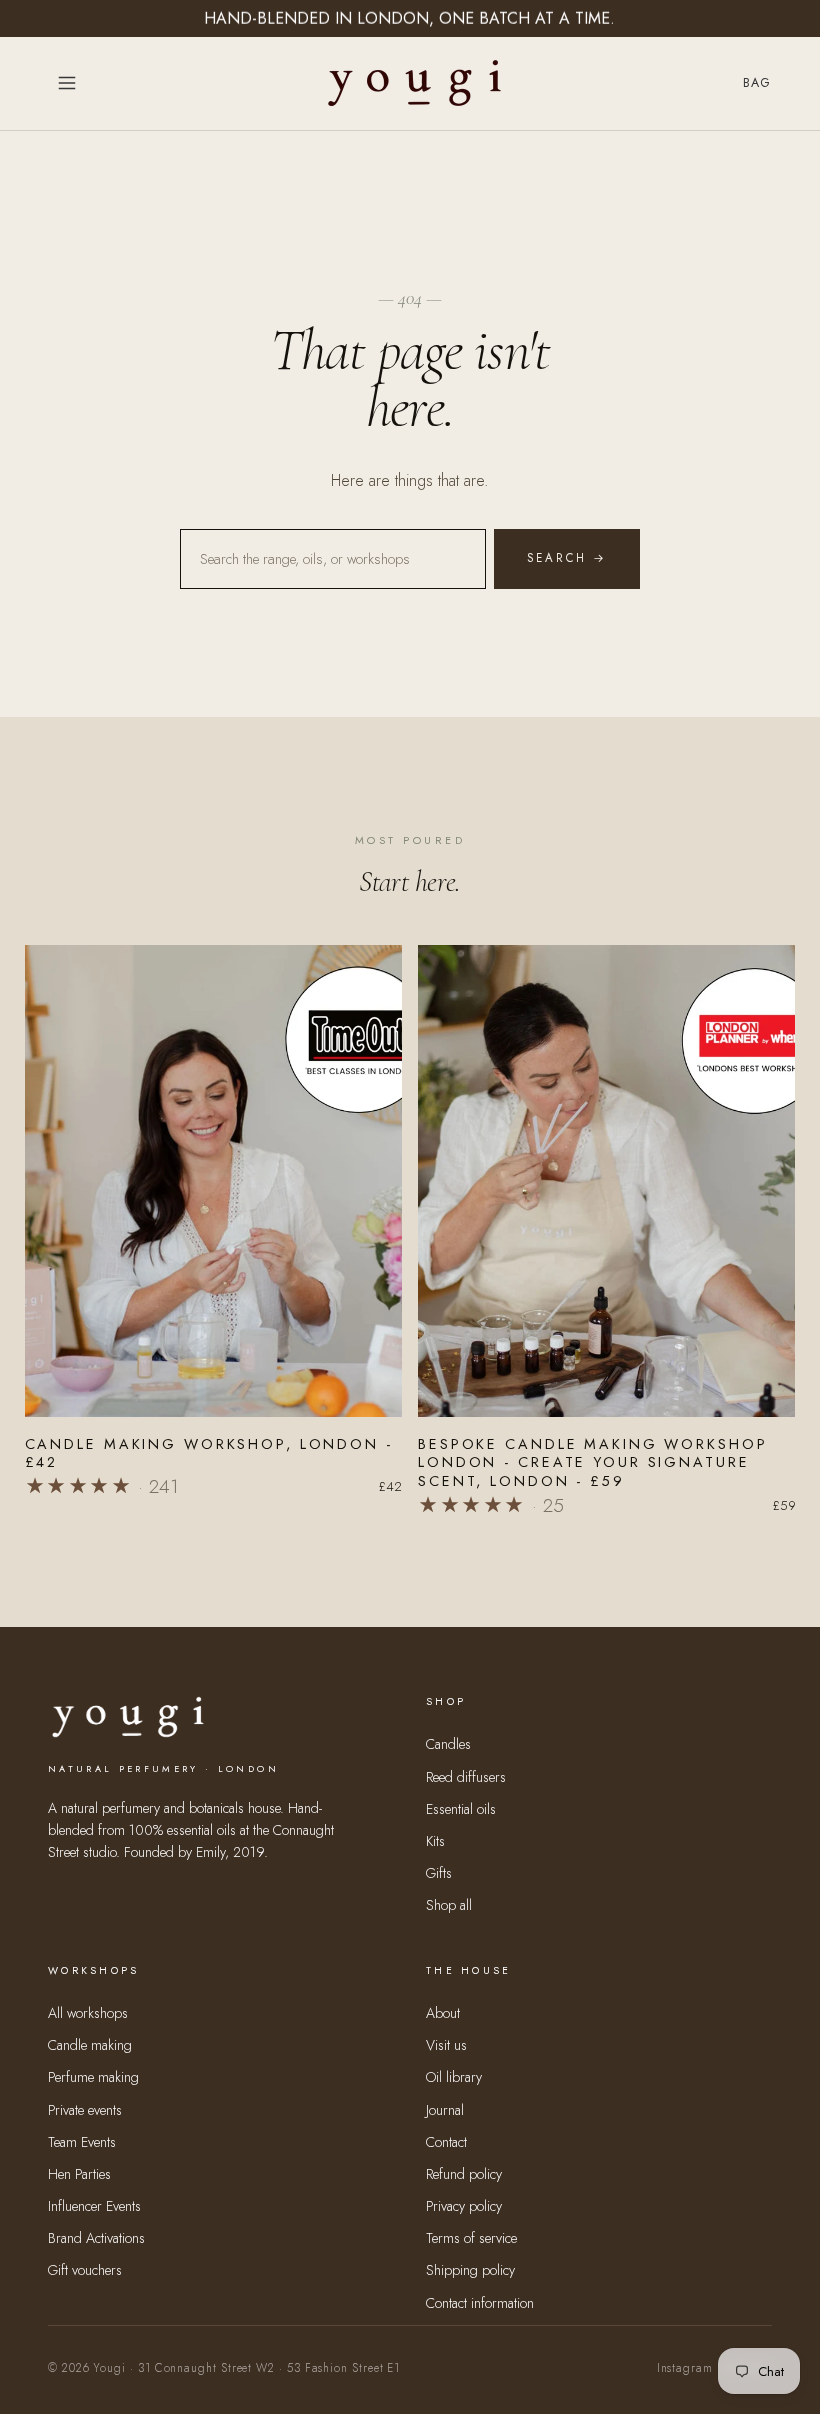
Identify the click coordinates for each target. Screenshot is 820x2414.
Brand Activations (96, 2238)
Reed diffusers (466, 1777)
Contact (446, 2142)
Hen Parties (79, 2174)
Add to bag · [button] (213, 1389)
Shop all (449, 1905)
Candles (448, 1744)
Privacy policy (464, 2206)
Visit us (446, 2045)
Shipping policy (470, 2270)
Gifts (439, 1873)
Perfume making (93, 2077)
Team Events (82, 2142)
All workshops (88, 2013)
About (443, 2013)
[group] (214, 1230)
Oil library (454, 2077)
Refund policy (464, 2174)
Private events (85, 2110)
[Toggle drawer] (67, 83)
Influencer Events (94, 2206)
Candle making (90, 2045)
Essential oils (461, 1809)
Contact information (480, 2303)
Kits (435, 1841)
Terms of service (471, 2238)
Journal (445, 2110)
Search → (567, 558)
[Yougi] (414, 83)
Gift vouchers (85, 2270)
